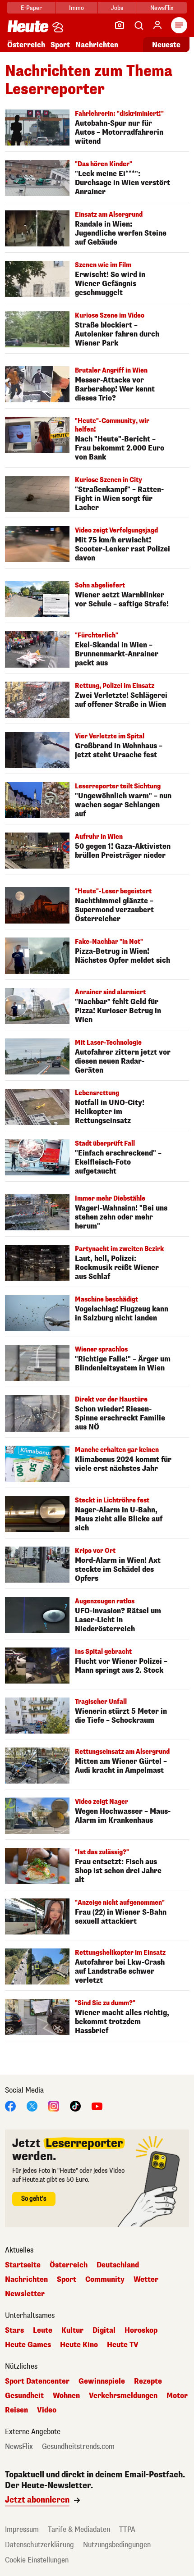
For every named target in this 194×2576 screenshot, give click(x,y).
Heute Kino (79, 2345)
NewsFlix (162, 8)
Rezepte (148, 2381)
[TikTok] (75, 2105)
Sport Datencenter (37, 2381)
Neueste (166, 45)
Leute (43, 2330)
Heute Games (28, 2345)
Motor (177, 2396)
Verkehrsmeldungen (123, 2396)
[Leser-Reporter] (120, 25)
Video (47, 2410)
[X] (32, 2105)
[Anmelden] (157, 25)
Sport (60, 45)
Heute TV (123, 2345)
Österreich (26, 45)
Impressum (22, 2529)
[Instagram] (54, 2105)
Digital (104, 2330)
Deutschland (118, 2265)
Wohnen (66, 2396)
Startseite (23, 2265)
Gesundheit (24, 2396)
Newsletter (25, 2294)
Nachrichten (26, 2280)
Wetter (146, 2280)
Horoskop (141, 2330)
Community (105, 2280)
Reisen (16, 2410)
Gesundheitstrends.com (78, 2447)
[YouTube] (97, 2105)
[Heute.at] (28, 26)
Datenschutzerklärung (39, 2545)
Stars (14, 2330)
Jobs (117, 8)
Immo (76, 8)
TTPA (127, 2529)
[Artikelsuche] (139, 25)
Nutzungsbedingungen (117, 2545)
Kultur (72, 2330)
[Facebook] (10, 2105)
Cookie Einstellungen (37, 2560)
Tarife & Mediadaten (79, 2529)
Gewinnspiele (102, 2381)
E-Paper (31, 8)
